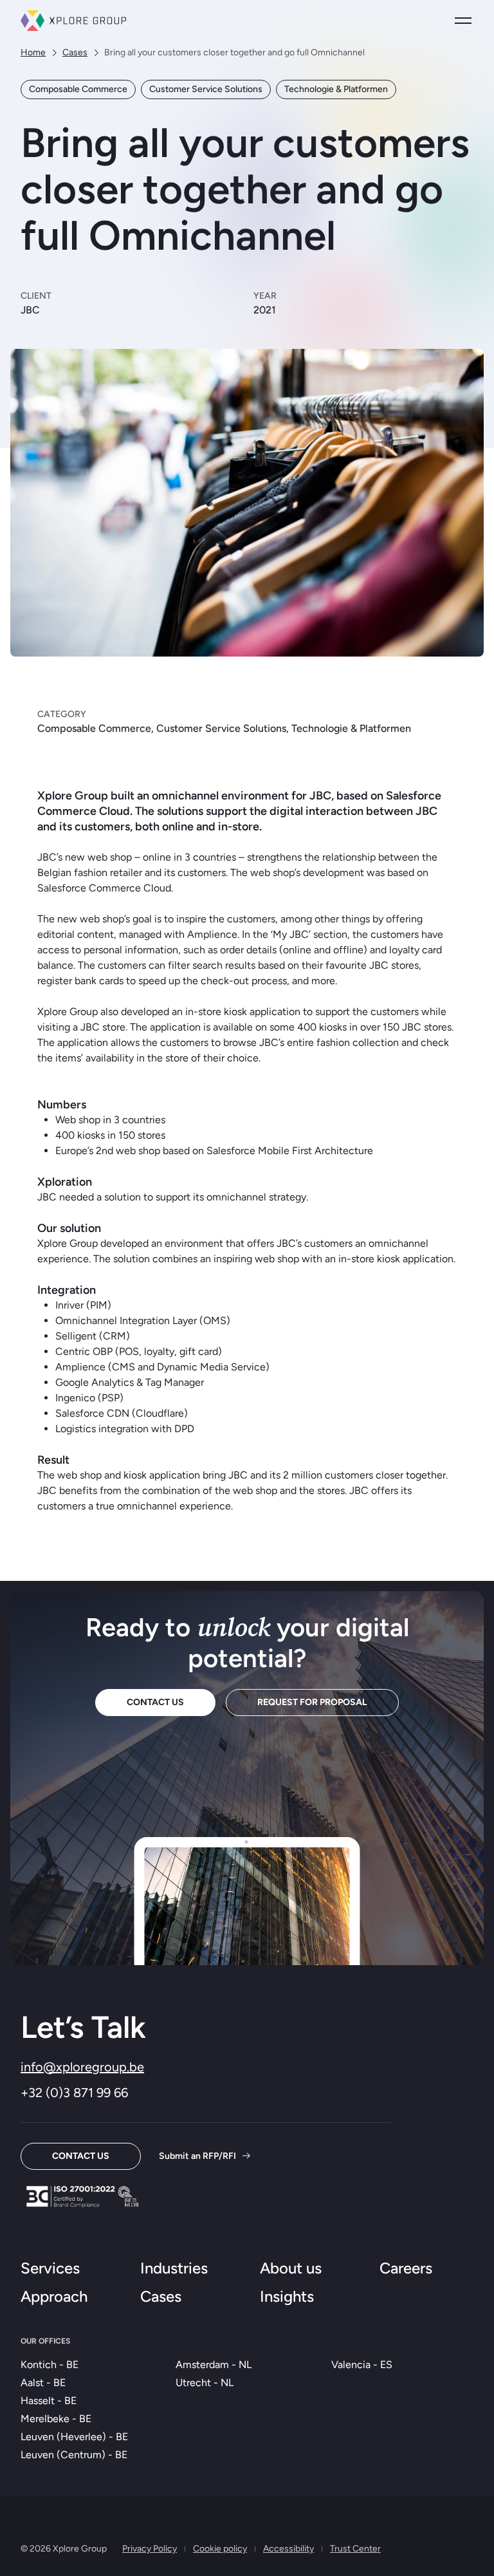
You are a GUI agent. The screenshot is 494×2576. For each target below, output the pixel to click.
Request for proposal (312, 1702)
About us (291, 2268)
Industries (174, 2268)
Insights (287, 2296)
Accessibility (288, 2549)
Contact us (155, 1702)
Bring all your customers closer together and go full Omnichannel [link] (234, 52)
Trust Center (355, 2549)
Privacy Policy (150, 2549)
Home (33, 52)
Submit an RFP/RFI (197, 2156)
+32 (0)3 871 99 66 (74, 2093)
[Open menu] (463, 21)
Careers (406, 2268)
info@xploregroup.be (82, 2067)
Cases (75, 52)
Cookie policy (220, 2549)
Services (50, 2268)
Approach (54, 2296)
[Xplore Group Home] (73, 21)
